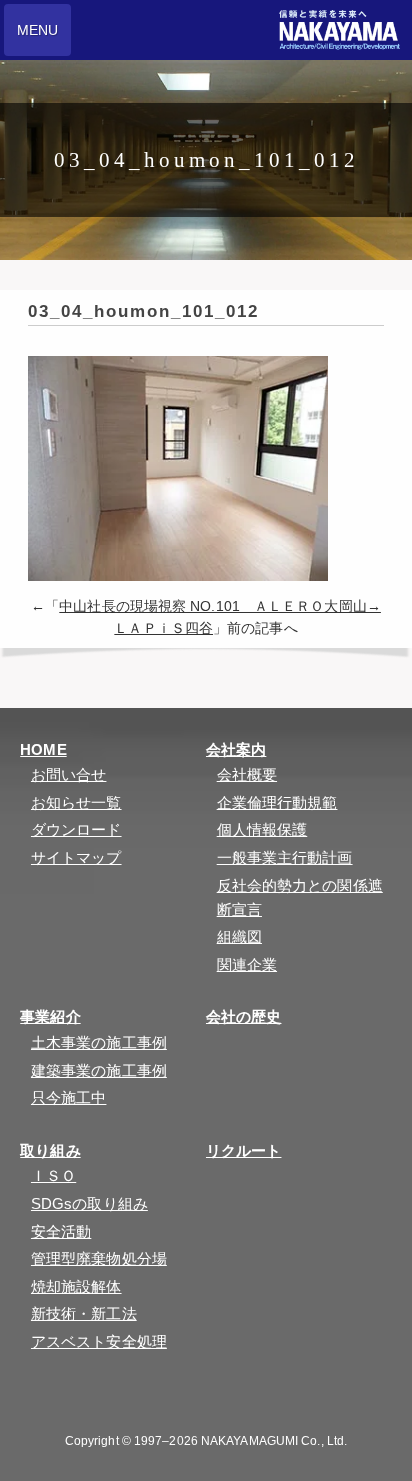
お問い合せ (69, 774)
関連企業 (247, 964)
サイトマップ (76, 857)
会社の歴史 (244, 1016)
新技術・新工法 (84, 1313)
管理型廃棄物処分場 (99, 1258)
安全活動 (61, 1231)
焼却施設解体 (76, 1286)
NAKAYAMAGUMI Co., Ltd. (274, 1441)
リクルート (244, 1150)
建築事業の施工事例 (99, 1070)
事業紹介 (50, 1016)
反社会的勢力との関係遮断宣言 (300, 897)
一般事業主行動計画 (285, 857)
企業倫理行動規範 (277, 802)
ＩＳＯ (53, 1175)
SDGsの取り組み (89, 1203)
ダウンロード (76, 829)
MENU (37, 30)
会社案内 (236, 749)
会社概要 (247, 774)
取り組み (50, 1150)
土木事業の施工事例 (99, 1042)
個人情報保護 (262, 829)
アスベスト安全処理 (99, 1341)
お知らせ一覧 (76, 802)
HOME (43, 749)
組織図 (239, 936)
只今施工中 (69, 1097)
